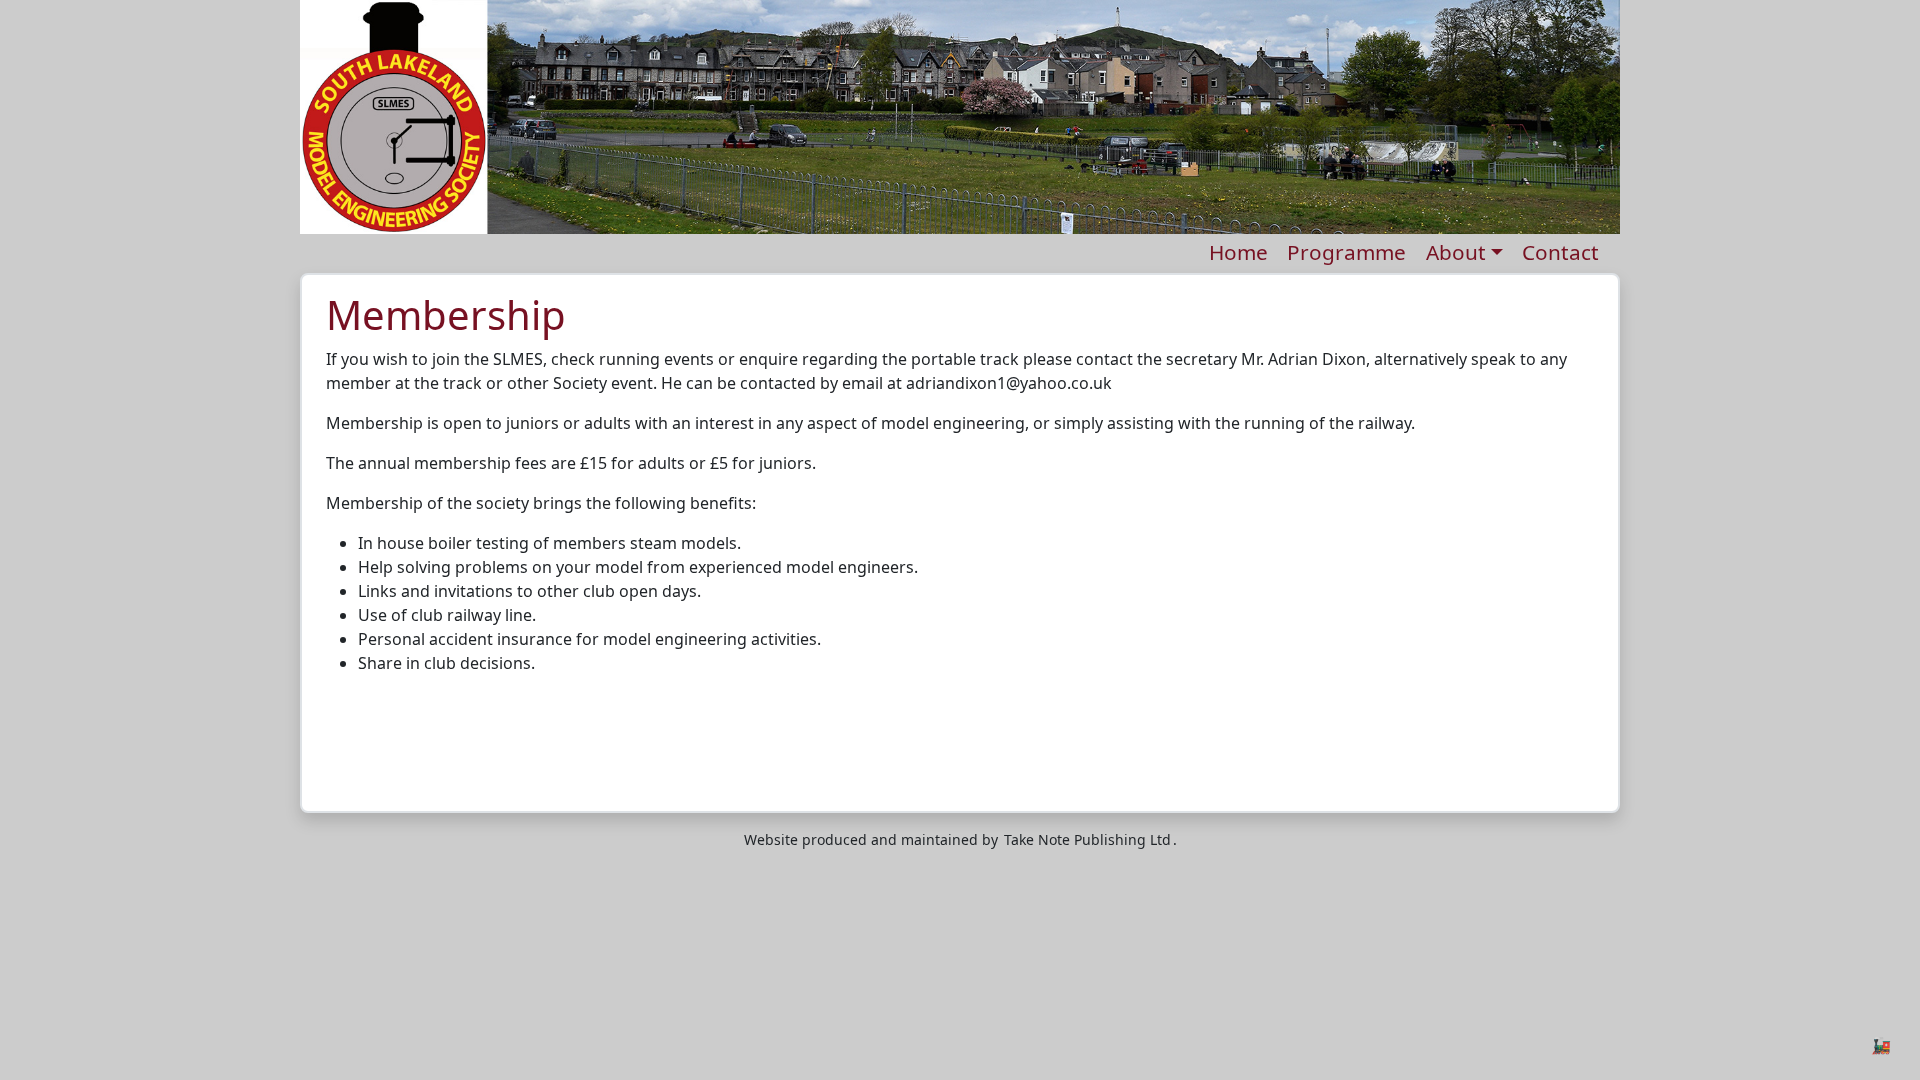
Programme (1346, 252)
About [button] (1456, 252)
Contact (1560, 252)
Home (1238, 252)
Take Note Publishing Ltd (1087, 839)
